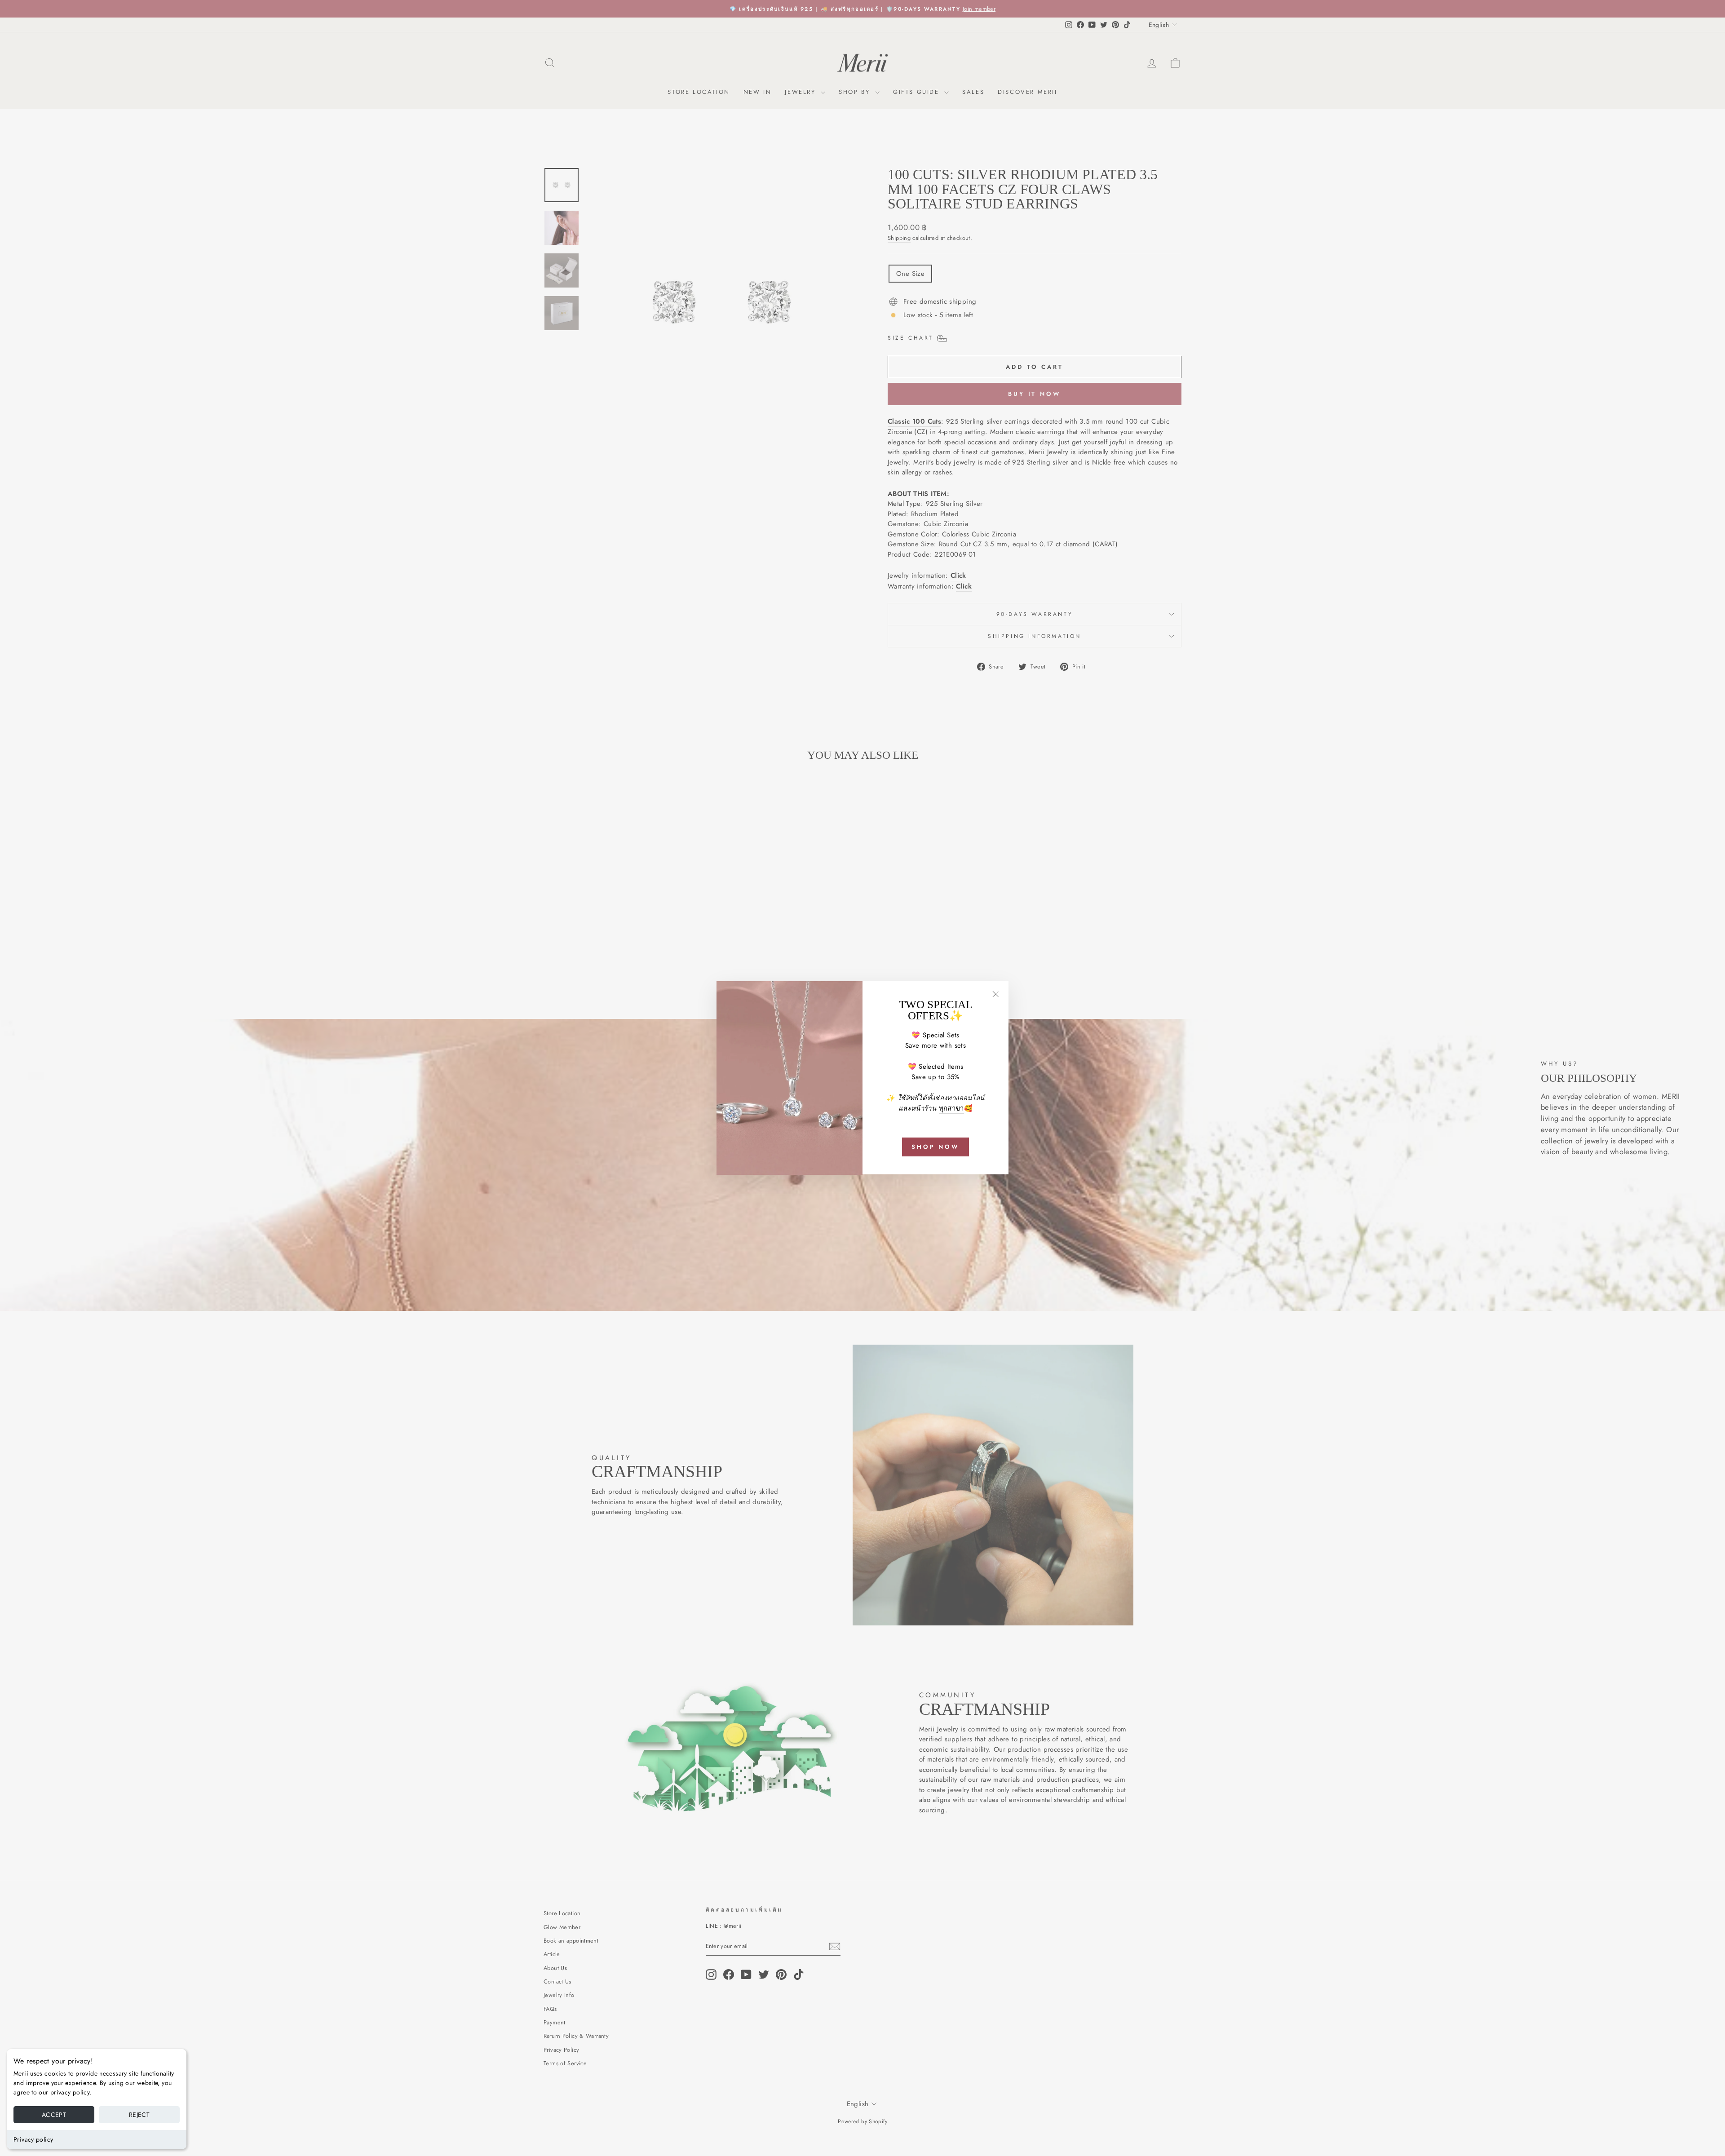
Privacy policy (33, 2139)
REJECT (139, 2115)
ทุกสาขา (951, 1108)
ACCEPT (54, 2115)
